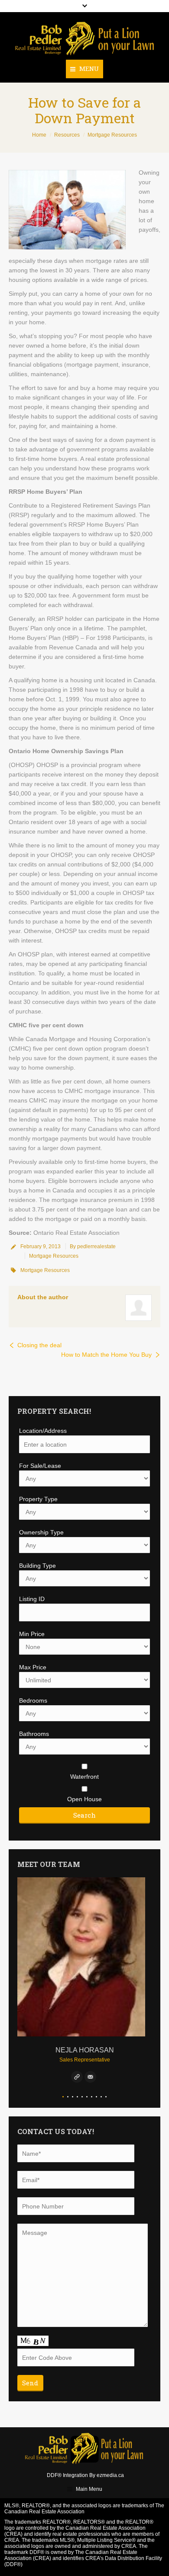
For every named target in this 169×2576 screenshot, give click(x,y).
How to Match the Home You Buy (106, 1355)
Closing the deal (39, 1345)
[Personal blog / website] (77, 2077)
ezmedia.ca (110, 2475)
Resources (67, 135)
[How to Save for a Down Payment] (67, 210)
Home (39, 135)
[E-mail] (90, 2077)
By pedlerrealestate (93, 1246)
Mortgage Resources (112, 135)
